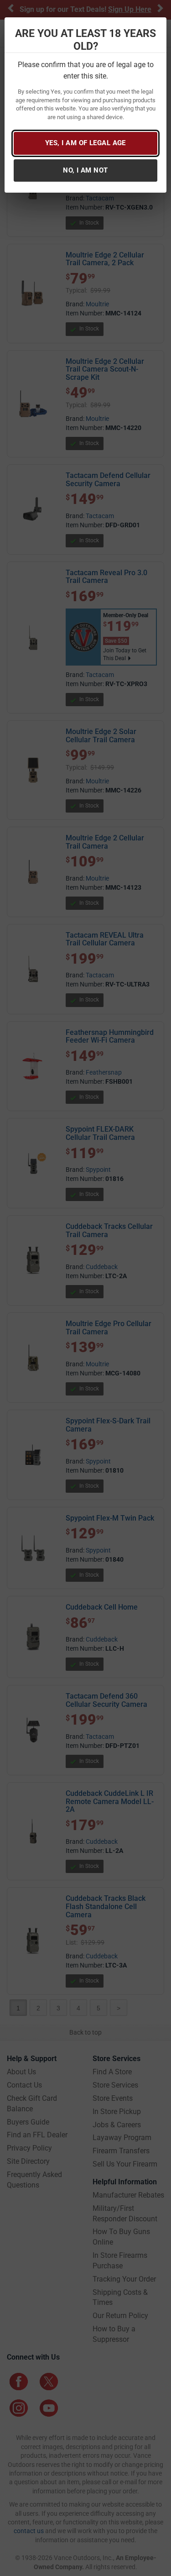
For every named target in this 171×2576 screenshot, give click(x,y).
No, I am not (85, 170)
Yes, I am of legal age (85, 143)
